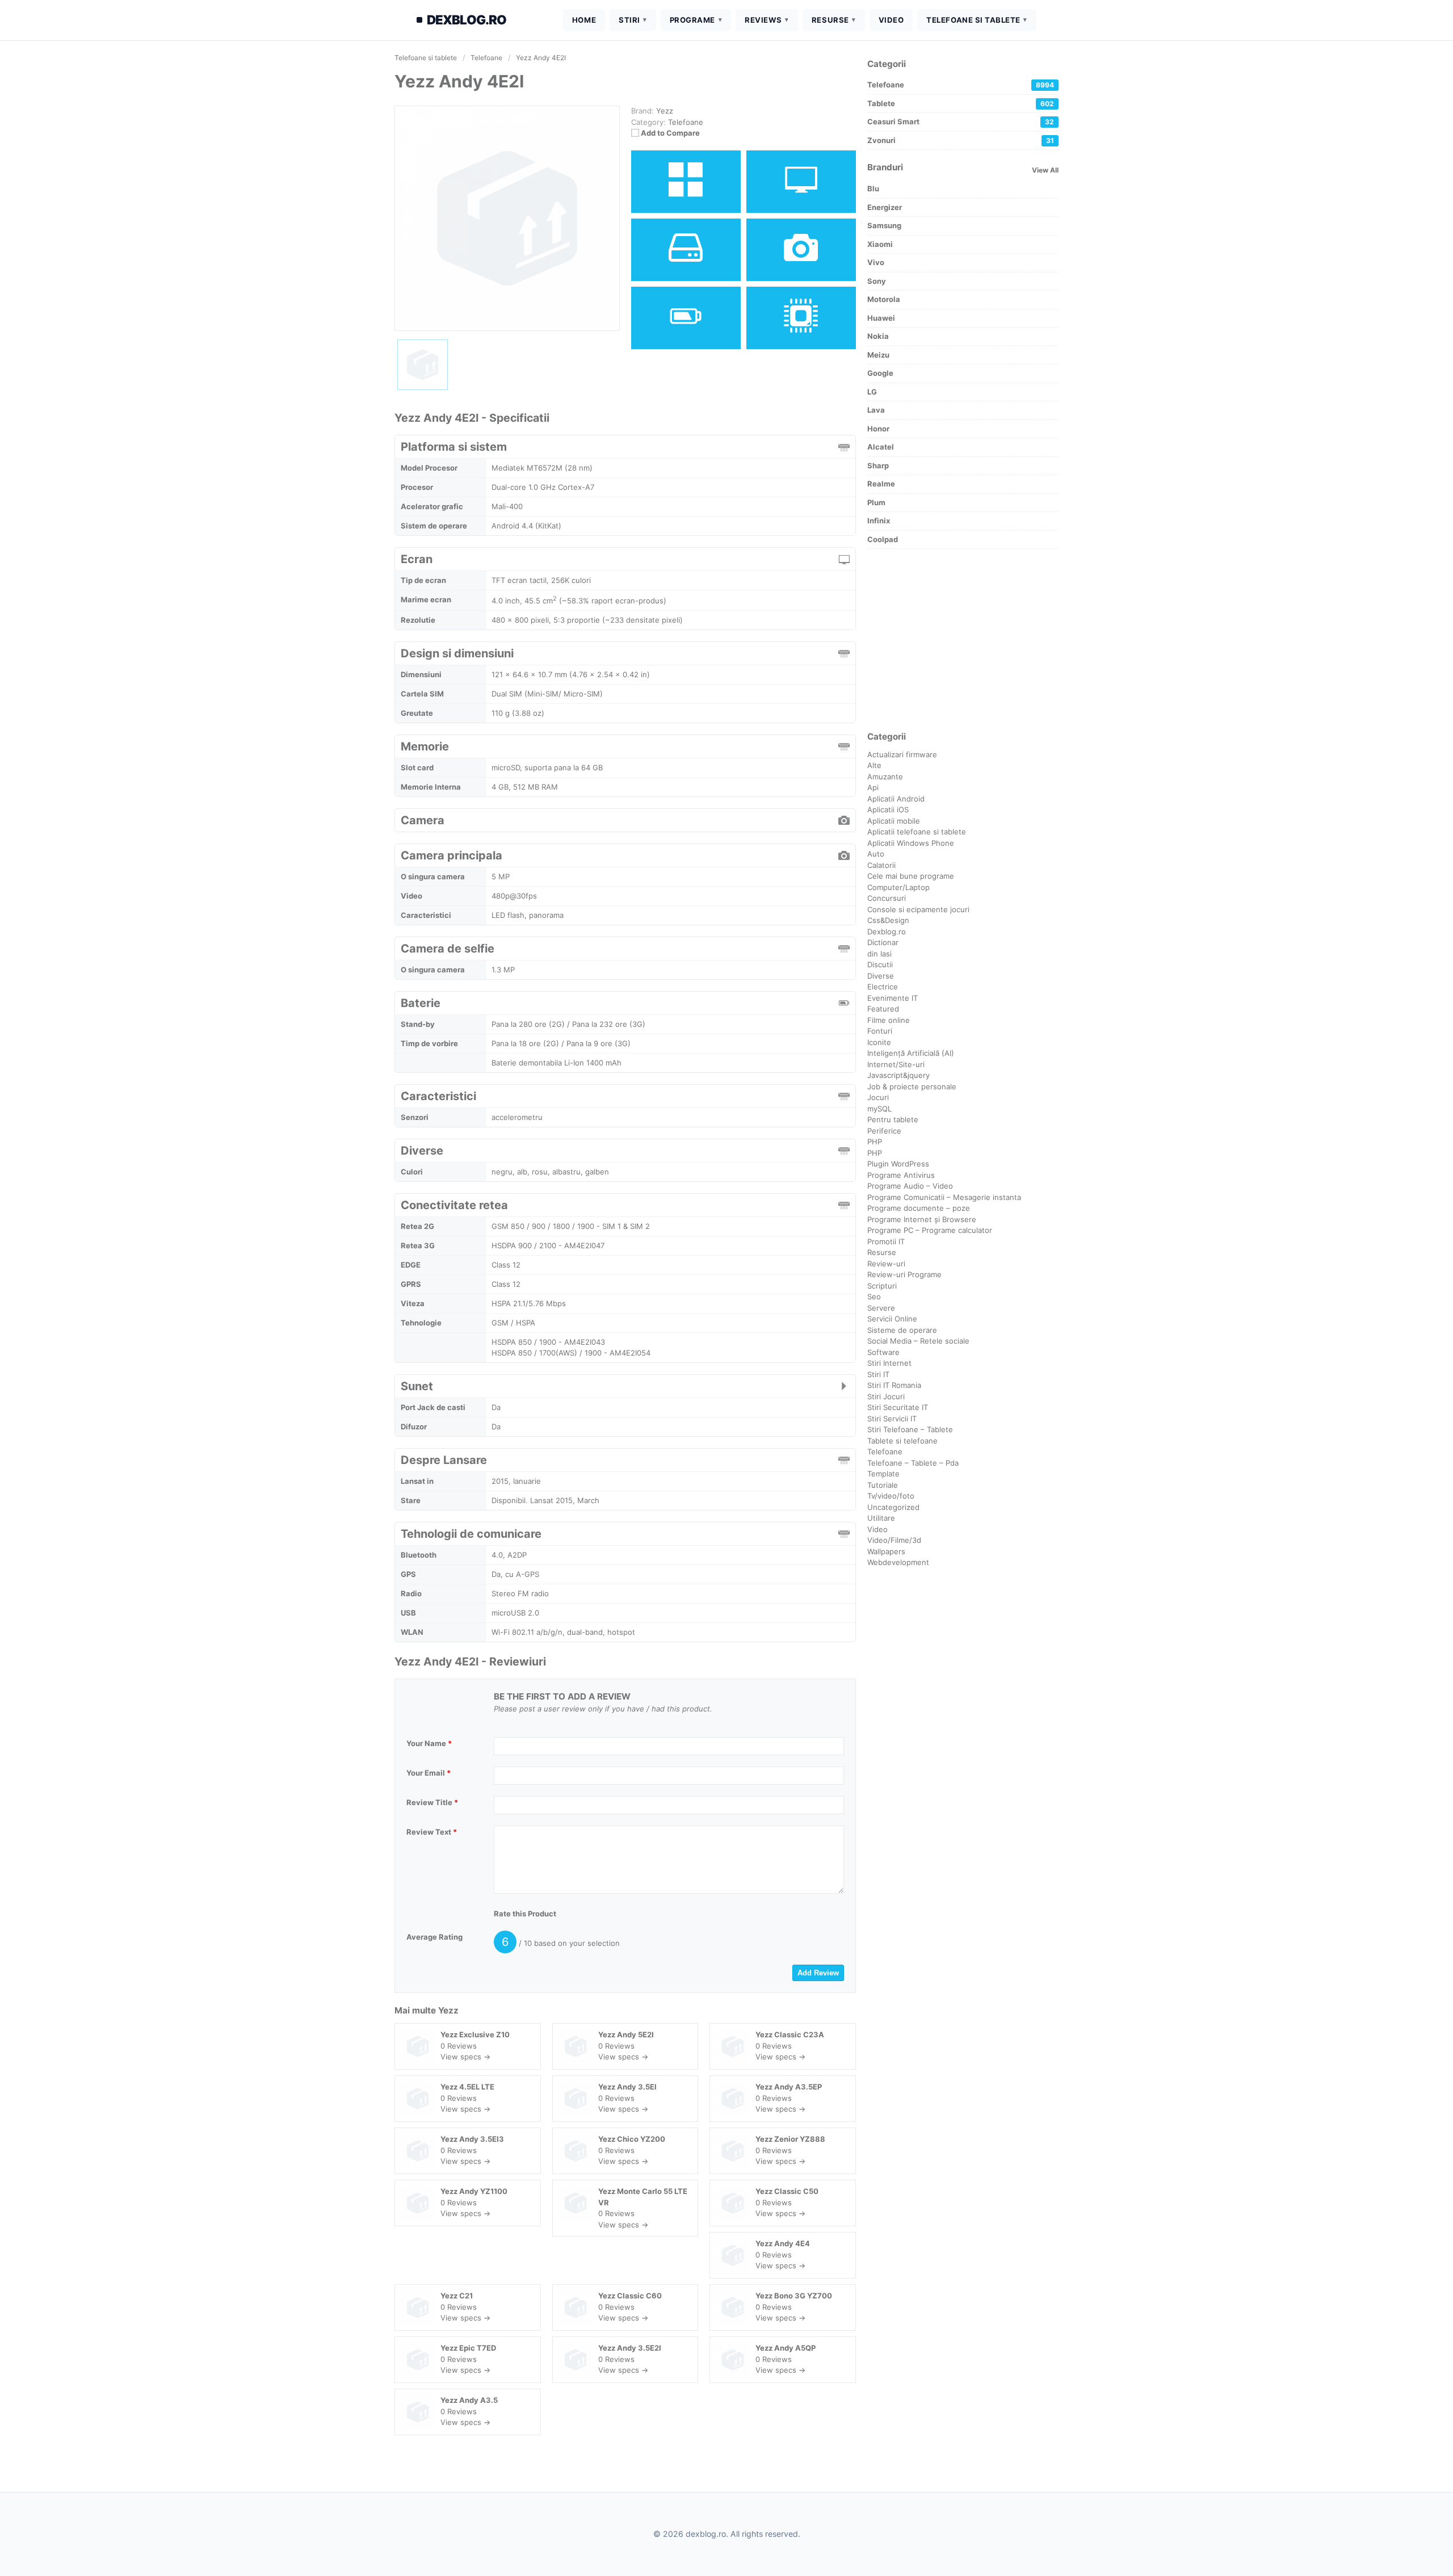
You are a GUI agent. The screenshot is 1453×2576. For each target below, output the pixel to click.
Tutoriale (883, 1485)
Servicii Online (892, 1319)
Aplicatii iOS (888, 809)
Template (883, 1474)
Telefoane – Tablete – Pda (913, 1463)
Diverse (881, 976)
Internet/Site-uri (896, 1064)
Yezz (448, 2010)
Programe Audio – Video (910, 1186)
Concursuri (887, 898)
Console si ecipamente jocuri (918, 909)
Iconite (879, 1042)
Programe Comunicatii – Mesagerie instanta (944, 1197)
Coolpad (883, 539)
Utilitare (881, 1518)
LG (872, 392)
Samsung (884, 225)
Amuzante (885, 777)
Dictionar (883, 942)
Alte (874, 765)
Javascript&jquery (898, 1075)
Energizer (885, 207)
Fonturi (880, 1031)
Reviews (763, 20)
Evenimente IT (893, 998)
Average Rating (434, 1937)
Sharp (878, 465)
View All (1045, 170)
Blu (873, 188)
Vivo (876, 262)
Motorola (884, 299)
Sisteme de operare (902, 1330)
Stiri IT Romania (894, 1385)
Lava (876, 410)
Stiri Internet (889, 1363)
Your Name (429, 1743)
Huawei (881, 318)
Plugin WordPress (898, 1164)
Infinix (879, 521)
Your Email (429, 1773)
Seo (874, 1297)
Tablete (961, 103)
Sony (877, 281)
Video (891, 20)
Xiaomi (880, 244)
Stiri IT (878, 1374)
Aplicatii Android (896, 799)
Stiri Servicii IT (892, 1419)
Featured (883, 1009)
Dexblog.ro (887, 932)
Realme (881, 484)
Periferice (884, 1131)
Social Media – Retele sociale (918, 1341)
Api (873, 787)
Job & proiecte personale (912, 1086)
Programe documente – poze (919, 1208)
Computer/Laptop (898, 887)
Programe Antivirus (901, 1175)
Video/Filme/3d (894, 1540)
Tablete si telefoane (902, 1441)
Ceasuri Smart (961, 121)
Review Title (432, 1802)
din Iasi (879, 954)
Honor (878, 429)
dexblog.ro (467, 20)
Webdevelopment (898, 1562)
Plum (876, 502)
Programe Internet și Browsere (922, 1219)
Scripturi (882, 1286)
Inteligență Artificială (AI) (911, 1053)
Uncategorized (893, 1507)
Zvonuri (961, 140)
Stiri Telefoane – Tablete (910, 1429)
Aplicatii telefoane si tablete (917, 832)
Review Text (432, 1832)
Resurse (830, 20)
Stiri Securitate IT (898, 1407)
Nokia (878, 336)
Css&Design (888, 920)
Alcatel (881, 447)
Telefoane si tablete (973, 20)
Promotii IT (886, 1241)
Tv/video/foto (891, 1496)
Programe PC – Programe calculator (930, 1230)
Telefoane (686, 122)
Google (880, 373)
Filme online (889, 1020)
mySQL (879, 1109)
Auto (876, 854)
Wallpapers (886, 1551)
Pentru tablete (893, 1119)
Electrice (883, 987)
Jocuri (878, 1097)
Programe (692, 20)
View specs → (465, 2057)
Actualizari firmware (902, 754)
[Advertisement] (963, 640)
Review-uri (886, 1264)
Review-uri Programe (904, 1274)
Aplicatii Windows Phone (911, 843)
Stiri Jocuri (886, 1396)
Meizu (878, 355)
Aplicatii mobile (894, 821)
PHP (875, 1142)
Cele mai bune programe (911, 876)
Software (883, 1352)
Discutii (880, 964)
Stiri (629, 20)
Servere (881, 1308)
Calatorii (881, 865)
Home (584, 20)
